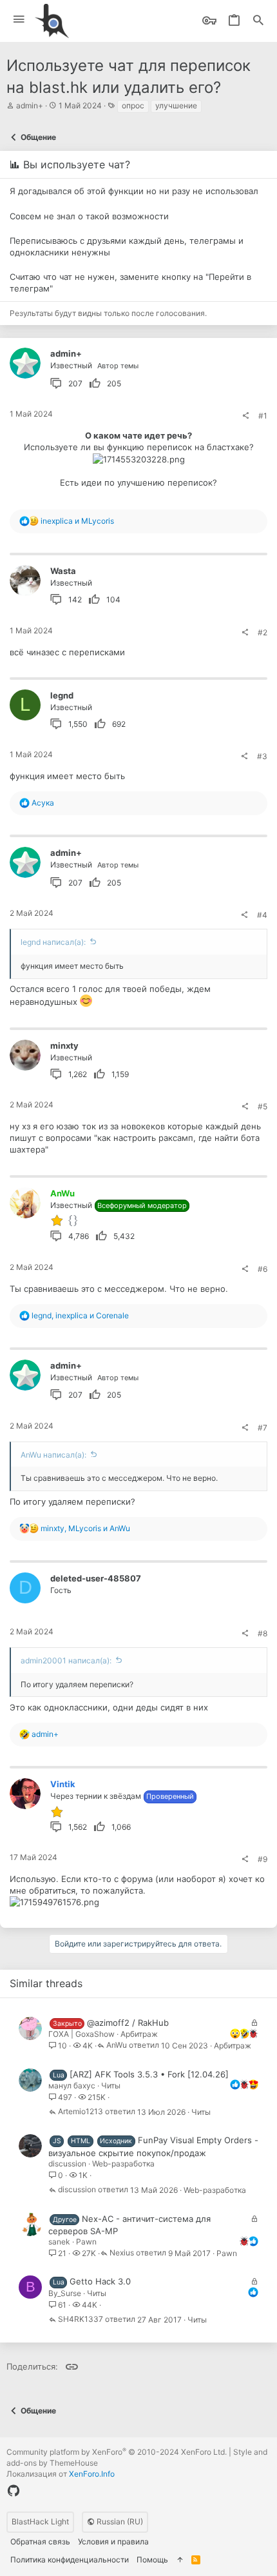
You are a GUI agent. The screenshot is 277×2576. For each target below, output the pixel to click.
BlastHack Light (40, 2522)
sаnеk (59, 2242)
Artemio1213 (81, 2112)
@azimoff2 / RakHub (128, 2023)
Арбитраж (139, 2034)
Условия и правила (113, 2541)
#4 (262, 915)
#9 (263, 1859)
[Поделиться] (245, 416)
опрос (133, 105)
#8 (263, 1633)
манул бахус (72, 2086)
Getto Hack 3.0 (100, 2281)
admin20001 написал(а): (66, 1660)
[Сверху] (180, 2560)
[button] (19, 20)
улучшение (176, 105)
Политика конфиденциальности (70, 2560)
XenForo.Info (92, 2474)
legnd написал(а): (53, 942)
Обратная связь (40, 2541)
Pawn (86, 2242)
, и (80, 1315)
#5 (263, 1106)
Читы (111, 2086)
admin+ (30, 105)
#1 (263, 416)
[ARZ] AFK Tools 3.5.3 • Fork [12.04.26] (149, 2074)
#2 (263, 632)
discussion (67, 2164)
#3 (262, 756)
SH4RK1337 (81, 2320)
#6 (263, 1269)
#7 (263, 1428)
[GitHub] (14, 2491)
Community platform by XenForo (117, 2452)
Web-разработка (123, 2164)
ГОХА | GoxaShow (81, 2034)
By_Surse (65, 2293)
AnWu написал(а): (53, 1455)
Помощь (152, 2560)
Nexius (122, 2253)
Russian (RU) (119, 2522)
